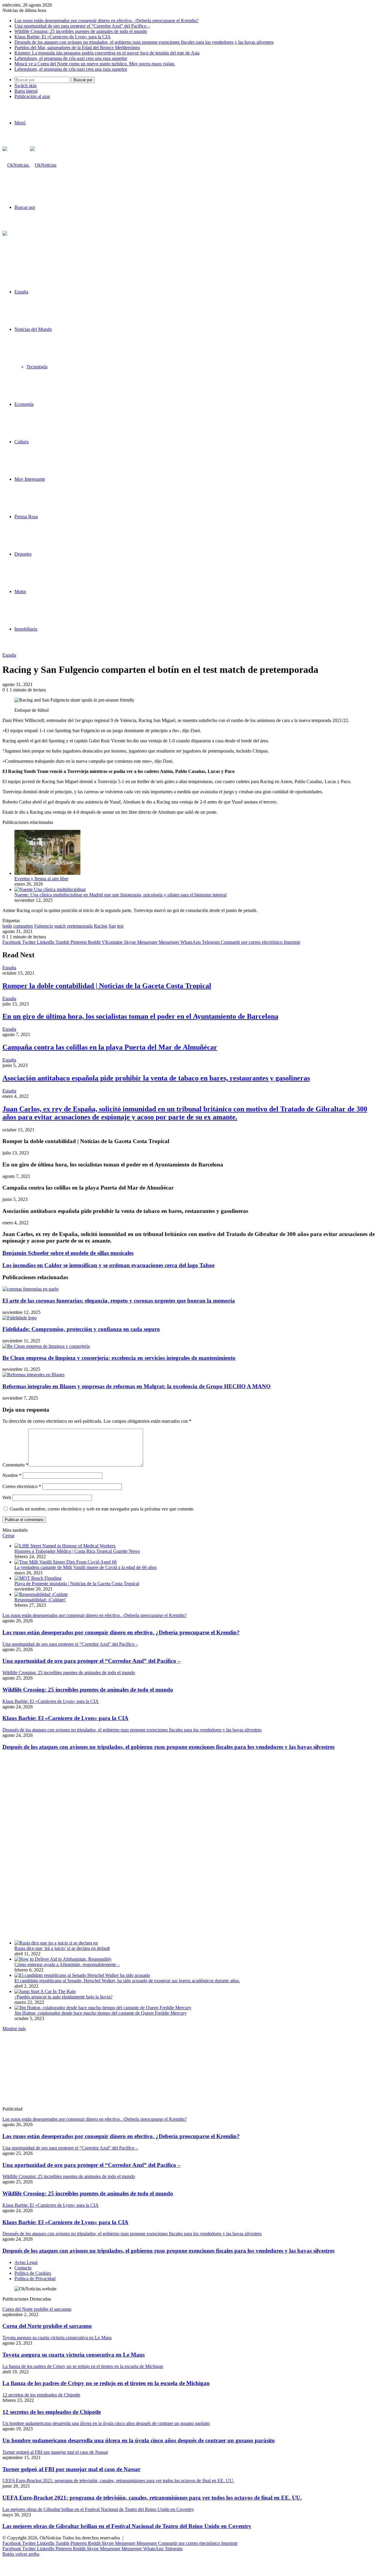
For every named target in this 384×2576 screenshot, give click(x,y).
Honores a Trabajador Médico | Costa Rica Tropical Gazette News (77, 1551)
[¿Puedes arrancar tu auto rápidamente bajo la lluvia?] (45, 1991)
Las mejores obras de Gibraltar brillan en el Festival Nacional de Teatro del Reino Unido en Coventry (127, 2526)
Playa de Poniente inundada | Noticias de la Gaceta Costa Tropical (77, 1584)
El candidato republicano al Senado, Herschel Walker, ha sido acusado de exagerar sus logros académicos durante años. (127, 1981)
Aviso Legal (26, 2262)
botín (7, 926)
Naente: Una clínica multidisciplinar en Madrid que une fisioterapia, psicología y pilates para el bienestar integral (120, 895)
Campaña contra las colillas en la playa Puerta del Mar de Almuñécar (110, 1047)
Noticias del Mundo (33, 329)
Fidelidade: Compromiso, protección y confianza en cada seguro (81, 1329)
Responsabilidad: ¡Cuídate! (40, 1600)
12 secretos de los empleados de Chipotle (52, 2412)
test (120, 926)
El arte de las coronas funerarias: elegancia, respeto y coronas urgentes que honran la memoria (119, 1301)
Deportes (23, 554)
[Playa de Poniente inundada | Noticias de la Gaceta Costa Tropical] (38, 1578)
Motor (20, 591)
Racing (101, 926)
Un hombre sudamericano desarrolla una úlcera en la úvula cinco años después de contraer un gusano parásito (139, 2440)
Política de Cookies (33, 2273)
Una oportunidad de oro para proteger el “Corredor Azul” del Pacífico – (82, 26)
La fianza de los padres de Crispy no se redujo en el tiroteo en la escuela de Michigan (106, 2383)
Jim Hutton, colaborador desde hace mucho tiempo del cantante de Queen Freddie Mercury (100, 2013)
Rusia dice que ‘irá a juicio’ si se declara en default (62, 1948)
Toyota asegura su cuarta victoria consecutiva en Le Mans (73, 2355)
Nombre (12, 1475)
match (60, 926)
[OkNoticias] (29, 165)
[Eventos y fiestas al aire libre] (47, 873)
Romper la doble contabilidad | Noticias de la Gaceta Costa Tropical (107, 986)
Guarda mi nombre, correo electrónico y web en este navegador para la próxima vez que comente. (102, 1509)
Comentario (15, 1465)
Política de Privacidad (35, 2279)
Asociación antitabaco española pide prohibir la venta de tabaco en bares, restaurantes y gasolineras (156, 1078)
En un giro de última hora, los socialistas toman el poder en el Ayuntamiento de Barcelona (140, 1016)
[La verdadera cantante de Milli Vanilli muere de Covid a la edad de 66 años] (66, 1562)
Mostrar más (14, 2029)
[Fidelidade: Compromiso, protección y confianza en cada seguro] (19, 1318)
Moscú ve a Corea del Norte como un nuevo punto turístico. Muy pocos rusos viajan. (95, 64)
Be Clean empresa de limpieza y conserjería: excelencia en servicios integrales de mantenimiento (119, 1358)
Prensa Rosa (26, 517)
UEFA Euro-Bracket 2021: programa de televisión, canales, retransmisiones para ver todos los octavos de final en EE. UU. (152, 2498)
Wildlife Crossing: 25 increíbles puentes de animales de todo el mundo (81, 31)
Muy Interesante (30, 479)
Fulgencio (44, 926)
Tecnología (37, 367)
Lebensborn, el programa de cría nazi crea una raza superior (71, 58)
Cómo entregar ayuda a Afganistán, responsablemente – (67, 1964)
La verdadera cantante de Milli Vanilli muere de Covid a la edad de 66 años (85, 1567)
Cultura (21, 442)
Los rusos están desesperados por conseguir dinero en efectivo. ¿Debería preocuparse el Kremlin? (106, 21)
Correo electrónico (22, 1486)
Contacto (23, 2268)
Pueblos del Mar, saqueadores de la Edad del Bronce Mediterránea (77, 48)
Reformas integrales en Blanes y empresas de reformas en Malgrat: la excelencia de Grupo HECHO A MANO (136, 1386)
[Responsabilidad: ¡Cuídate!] (41, 1594)
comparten (23, 926)
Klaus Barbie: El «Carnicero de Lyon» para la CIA (63, 37)
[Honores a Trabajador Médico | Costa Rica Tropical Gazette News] (65, 1546)
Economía (24, 404)
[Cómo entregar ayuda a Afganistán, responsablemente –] (63, 1959)
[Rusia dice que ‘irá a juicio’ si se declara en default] (56, 1943)
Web (7, 1497)
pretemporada (80, 926)
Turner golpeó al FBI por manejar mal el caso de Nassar (71, 2469)
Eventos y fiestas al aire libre (41, 879)
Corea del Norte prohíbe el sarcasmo (47, 2326)
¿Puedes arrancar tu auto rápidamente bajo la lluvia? (63, 1997)
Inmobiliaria (26, 629)
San (112, 926)
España (21, 292)
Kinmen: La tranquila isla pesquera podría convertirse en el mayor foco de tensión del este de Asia (107, 53)
